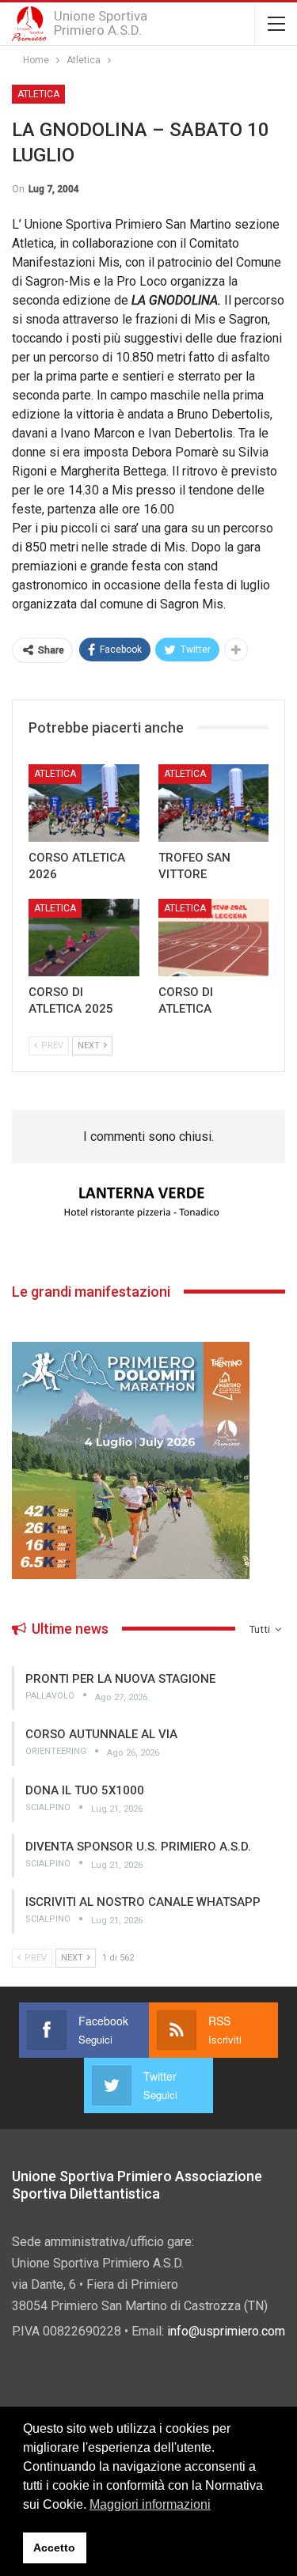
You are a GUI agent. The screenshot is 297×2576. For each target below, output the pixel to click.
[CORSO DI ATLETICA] (214, 938)
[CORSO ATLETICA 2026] (84, 803)
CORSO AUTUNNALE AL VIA (101, 1734)
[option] (148, 1203)
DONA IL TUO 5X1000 (85, 1790)
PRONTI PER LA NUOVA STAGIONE (120, 1679)
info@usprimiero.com (226, 2331)
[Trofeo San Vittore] (214, 803)
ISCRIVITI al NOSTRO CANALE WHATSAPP (143, 1902)
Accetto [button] (54, 2548)
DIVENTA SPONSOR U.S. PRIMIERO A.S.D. (138, 1847)
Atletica (38, 94)
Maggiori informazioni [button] (150, 2504)
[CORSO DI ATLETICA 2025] (84, 938)
